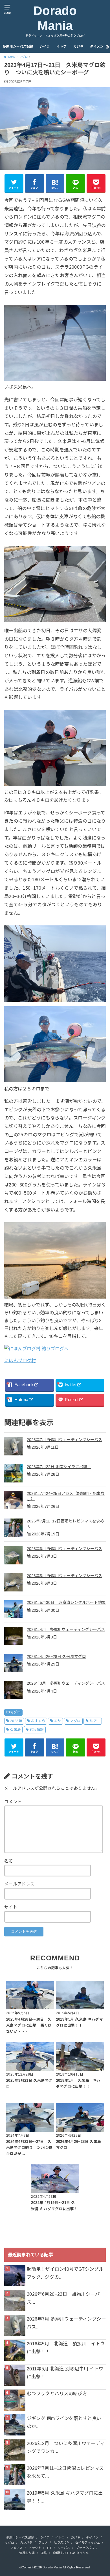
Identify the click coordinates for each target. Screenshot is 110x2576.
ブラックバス (85, 2548)
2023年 (16, 1721)
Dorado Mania (55, 18)
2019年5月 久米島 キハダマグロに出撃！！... (65, 2497)
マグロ (15, 1712)
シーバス (64, 2548)
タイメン (97, 46)
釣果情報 (37, 1730)
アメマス (16, 2548)
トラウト (35, 2548)
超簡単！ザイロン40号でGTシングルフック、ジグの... (65, 2273)
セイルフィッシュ (88, 2542)
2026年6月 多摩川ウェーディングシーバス (64, 1549)
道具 (44, 2553)
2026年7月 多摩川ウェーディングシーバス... (66, 2323)
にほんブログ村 (20, 1361)
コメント (13, 1802)
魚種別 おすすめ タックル (71, 2553)
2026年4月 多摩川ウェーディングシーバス (66, 1629)
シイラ (45, 46)
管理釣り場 (27, 2553)
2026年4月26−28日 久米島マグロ (56, 1657)
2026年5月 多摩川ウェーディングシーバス (64, 1576)
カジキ (78, 46)
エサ (57, 1721)
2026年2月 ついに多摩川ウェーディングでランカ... (66, 2447)
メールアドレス (19, 1884)
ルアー (94, 1721)
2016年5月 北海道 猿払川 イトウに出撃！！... (66, 2348)
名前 (9, 1861)
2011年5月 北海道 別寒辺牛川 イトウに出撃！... (65, 2373)
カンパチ (26, 2542)
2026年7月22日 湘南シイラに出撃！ (59, 1467)
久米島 (15, 1730)
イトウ (61, 46)
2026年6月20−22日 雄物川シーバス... (63, 2298)
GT (49, 2548)
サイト (11, 1907)
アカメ (43, 2542)
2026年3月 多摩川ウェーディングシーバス (66, 1683)
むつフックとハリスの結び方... (59, 2394)
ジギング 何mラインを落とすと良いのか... (64, 2422)
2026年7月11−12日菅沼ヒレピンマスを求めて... (65, 2472)
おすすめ (38, 1721)
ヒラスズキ (62, 2542)
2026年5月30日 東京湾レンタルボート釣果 (66, 1602)
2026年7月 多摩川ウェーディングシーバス (64, 1440)
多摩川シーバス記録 (18, 46)
